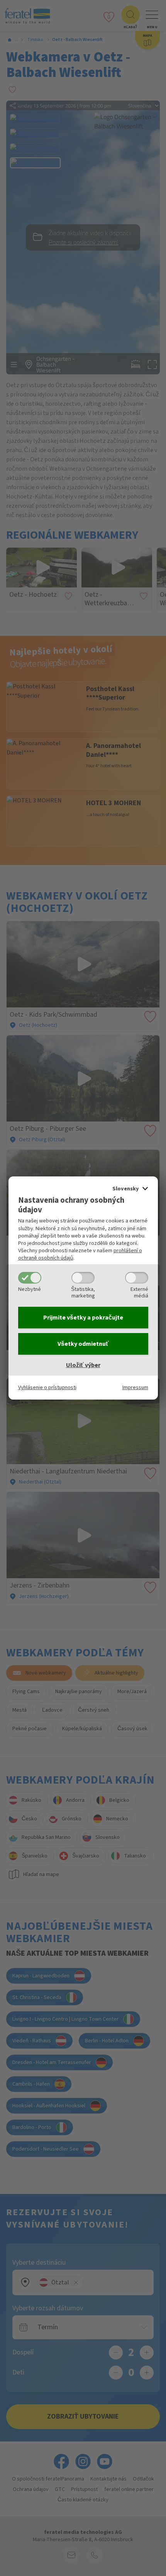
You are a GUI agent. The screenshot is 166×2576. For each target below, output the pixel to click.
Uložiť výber (83, 1365)
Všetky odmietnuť (83, 1344)
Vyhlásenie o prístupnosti (47, 1387)
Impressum (135, 1387)
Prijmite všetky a (83, 1318)
